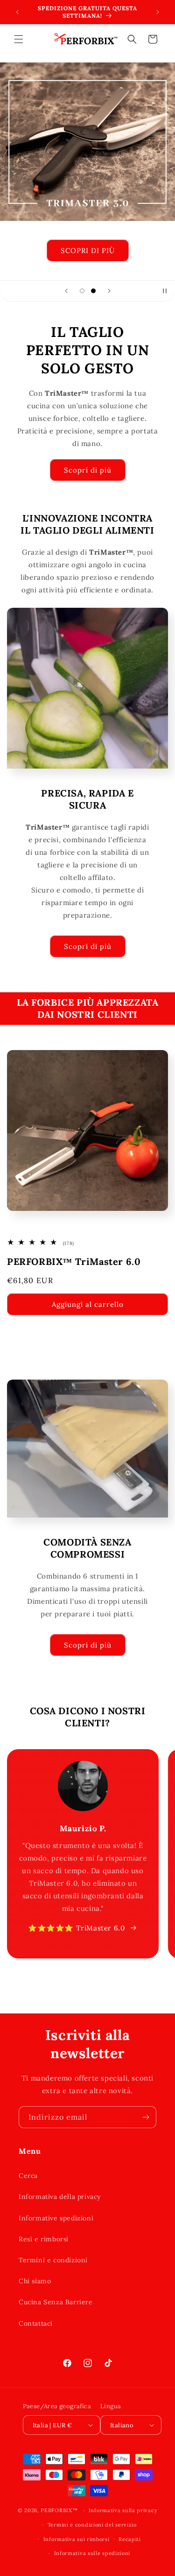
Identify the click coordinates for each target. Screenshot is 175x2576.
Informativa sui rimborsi (77, 2539)
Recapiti (130, 2539)
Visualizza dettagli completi (53, 1333)
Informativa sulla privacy (123, 2510)
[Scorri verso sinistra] (67, 1973)
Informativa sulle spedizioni (92, 2553)
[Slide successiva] (109, 291)
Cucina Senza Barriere (56, 2302)
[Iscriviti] (146, 2117)
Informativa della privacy (60, 2197)
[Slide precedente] (66, 291)
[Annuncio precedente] (17, 12)
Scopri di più (88, 470)
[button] (19, 39)
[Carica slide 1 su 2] (82, 291)
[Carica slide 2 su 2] (93, 291)
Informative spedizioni (56, 2218)
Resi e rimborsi (44, 2239)
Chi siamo (35, 2281)
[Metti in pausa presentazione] (165, 291)
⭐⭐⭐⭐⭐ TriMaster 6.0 (76, 1928)
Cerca (28, 2176)
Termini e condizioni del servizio (92, 2525)
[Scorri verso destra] (108, 1973)
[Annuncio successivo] (158, 12)
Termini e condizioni (53, 2260)
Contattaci (36, 2323)
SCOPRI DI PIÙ (88, 251)
